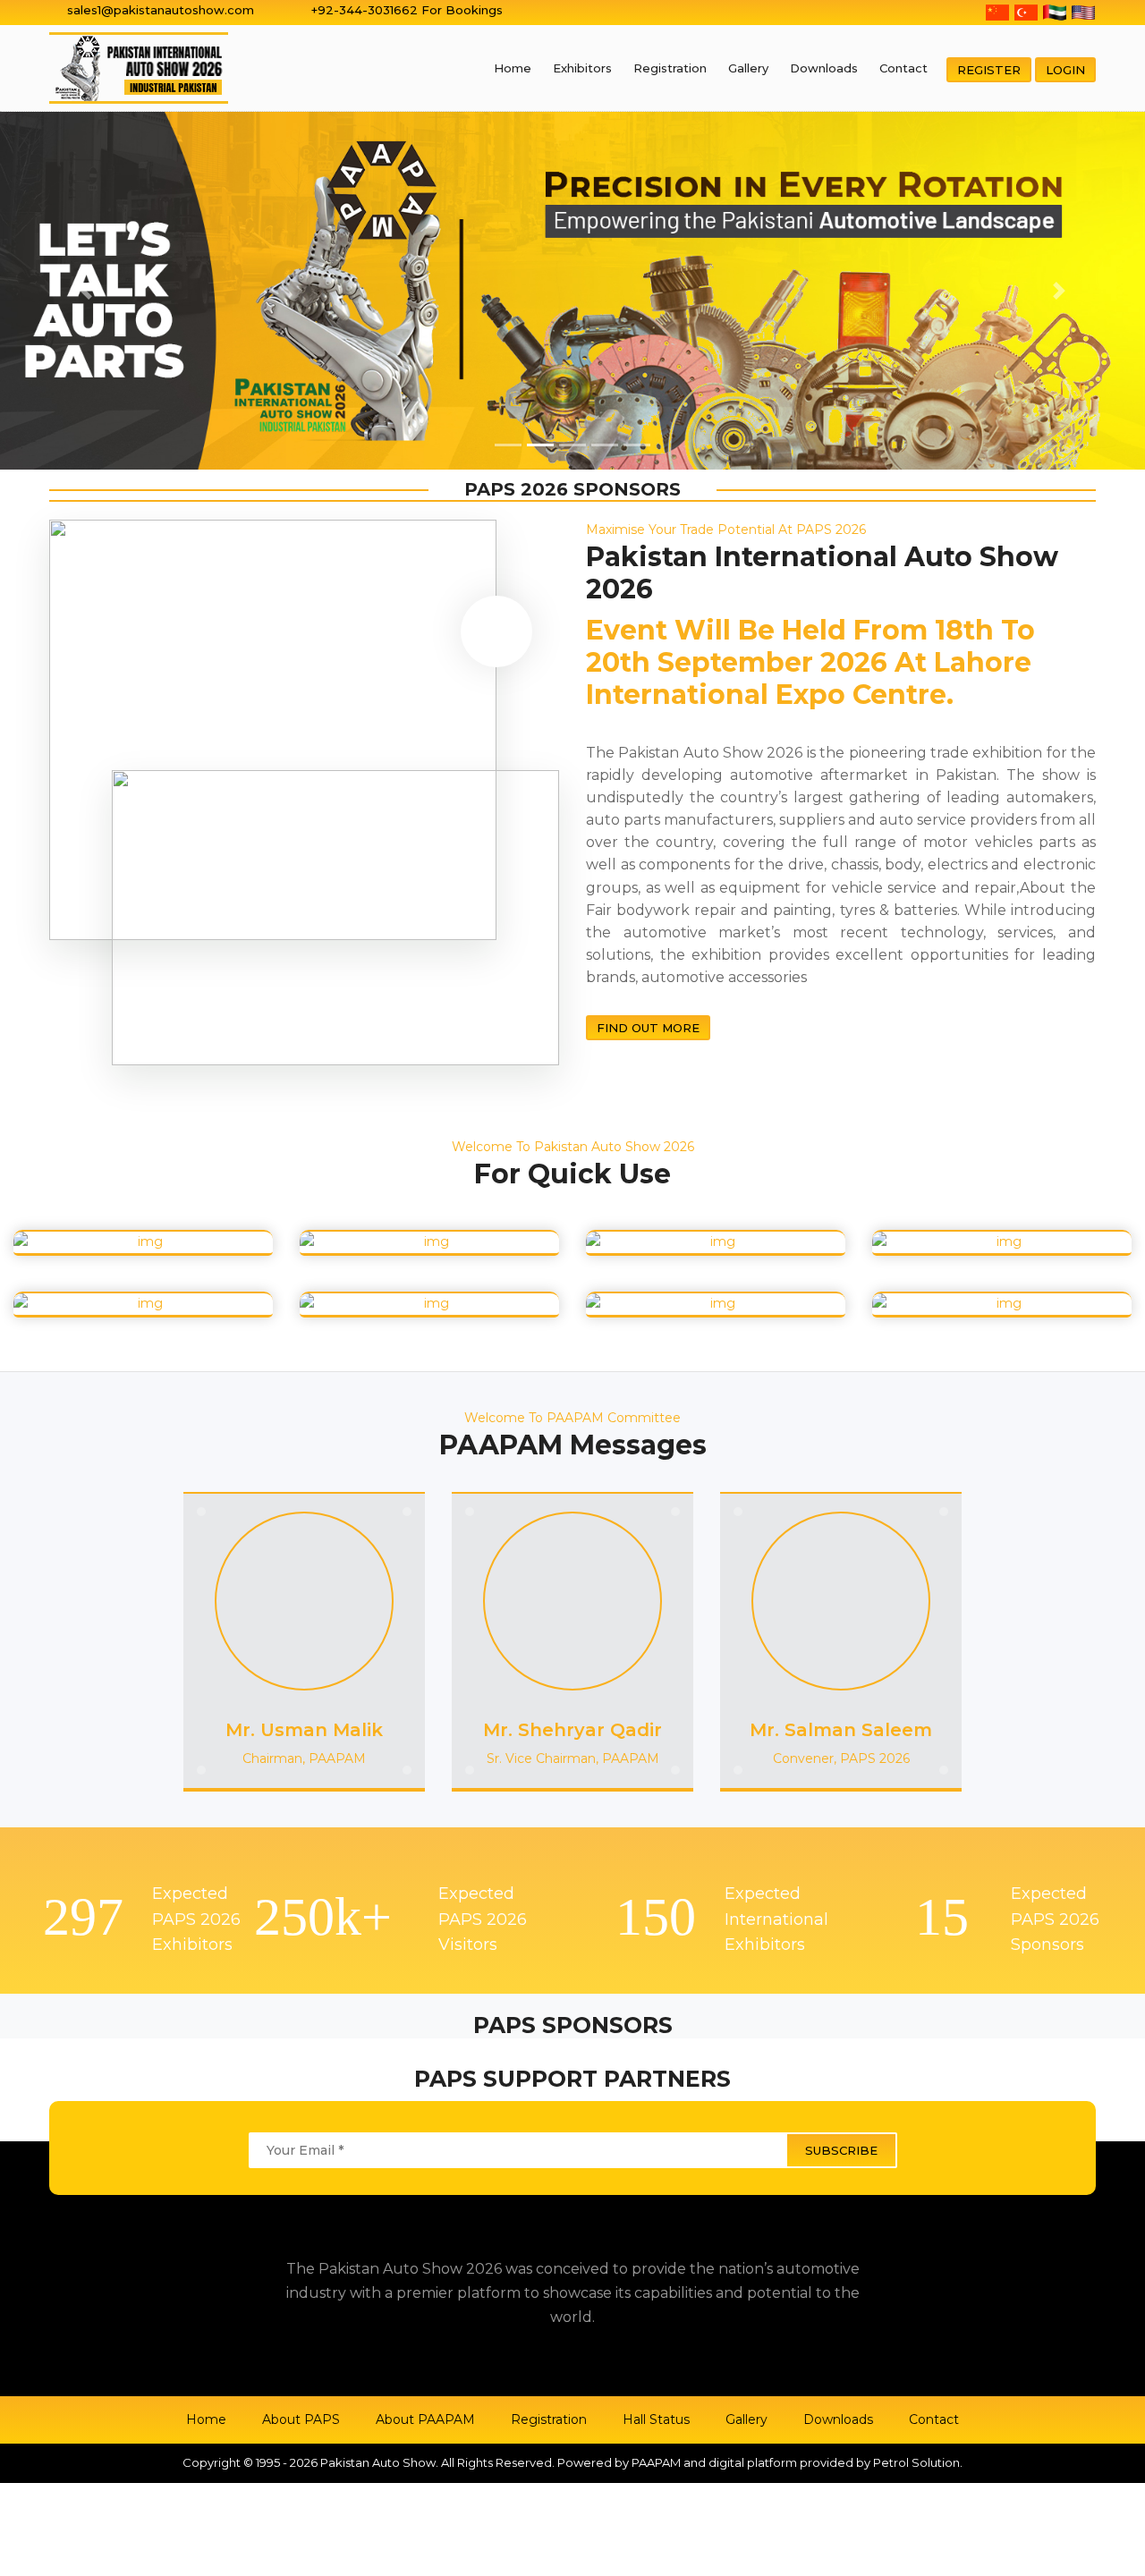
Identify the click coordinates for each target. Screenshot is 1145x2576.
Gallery (748, 68)
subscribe (841, 2150)
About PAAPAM (425, 2419)
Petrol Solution (916, 2462)
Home (513, 68)
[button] (86, 291)
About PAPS (301, 2419)
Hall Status (656, 2419)
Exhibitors (582, 68)
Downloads (824, 68)
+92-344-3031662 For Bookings (407, 10)
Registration (670, 68)
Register (989, 70)
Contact (903, 68)
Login (1065, 70)
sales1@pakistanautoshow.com (161, 10)
